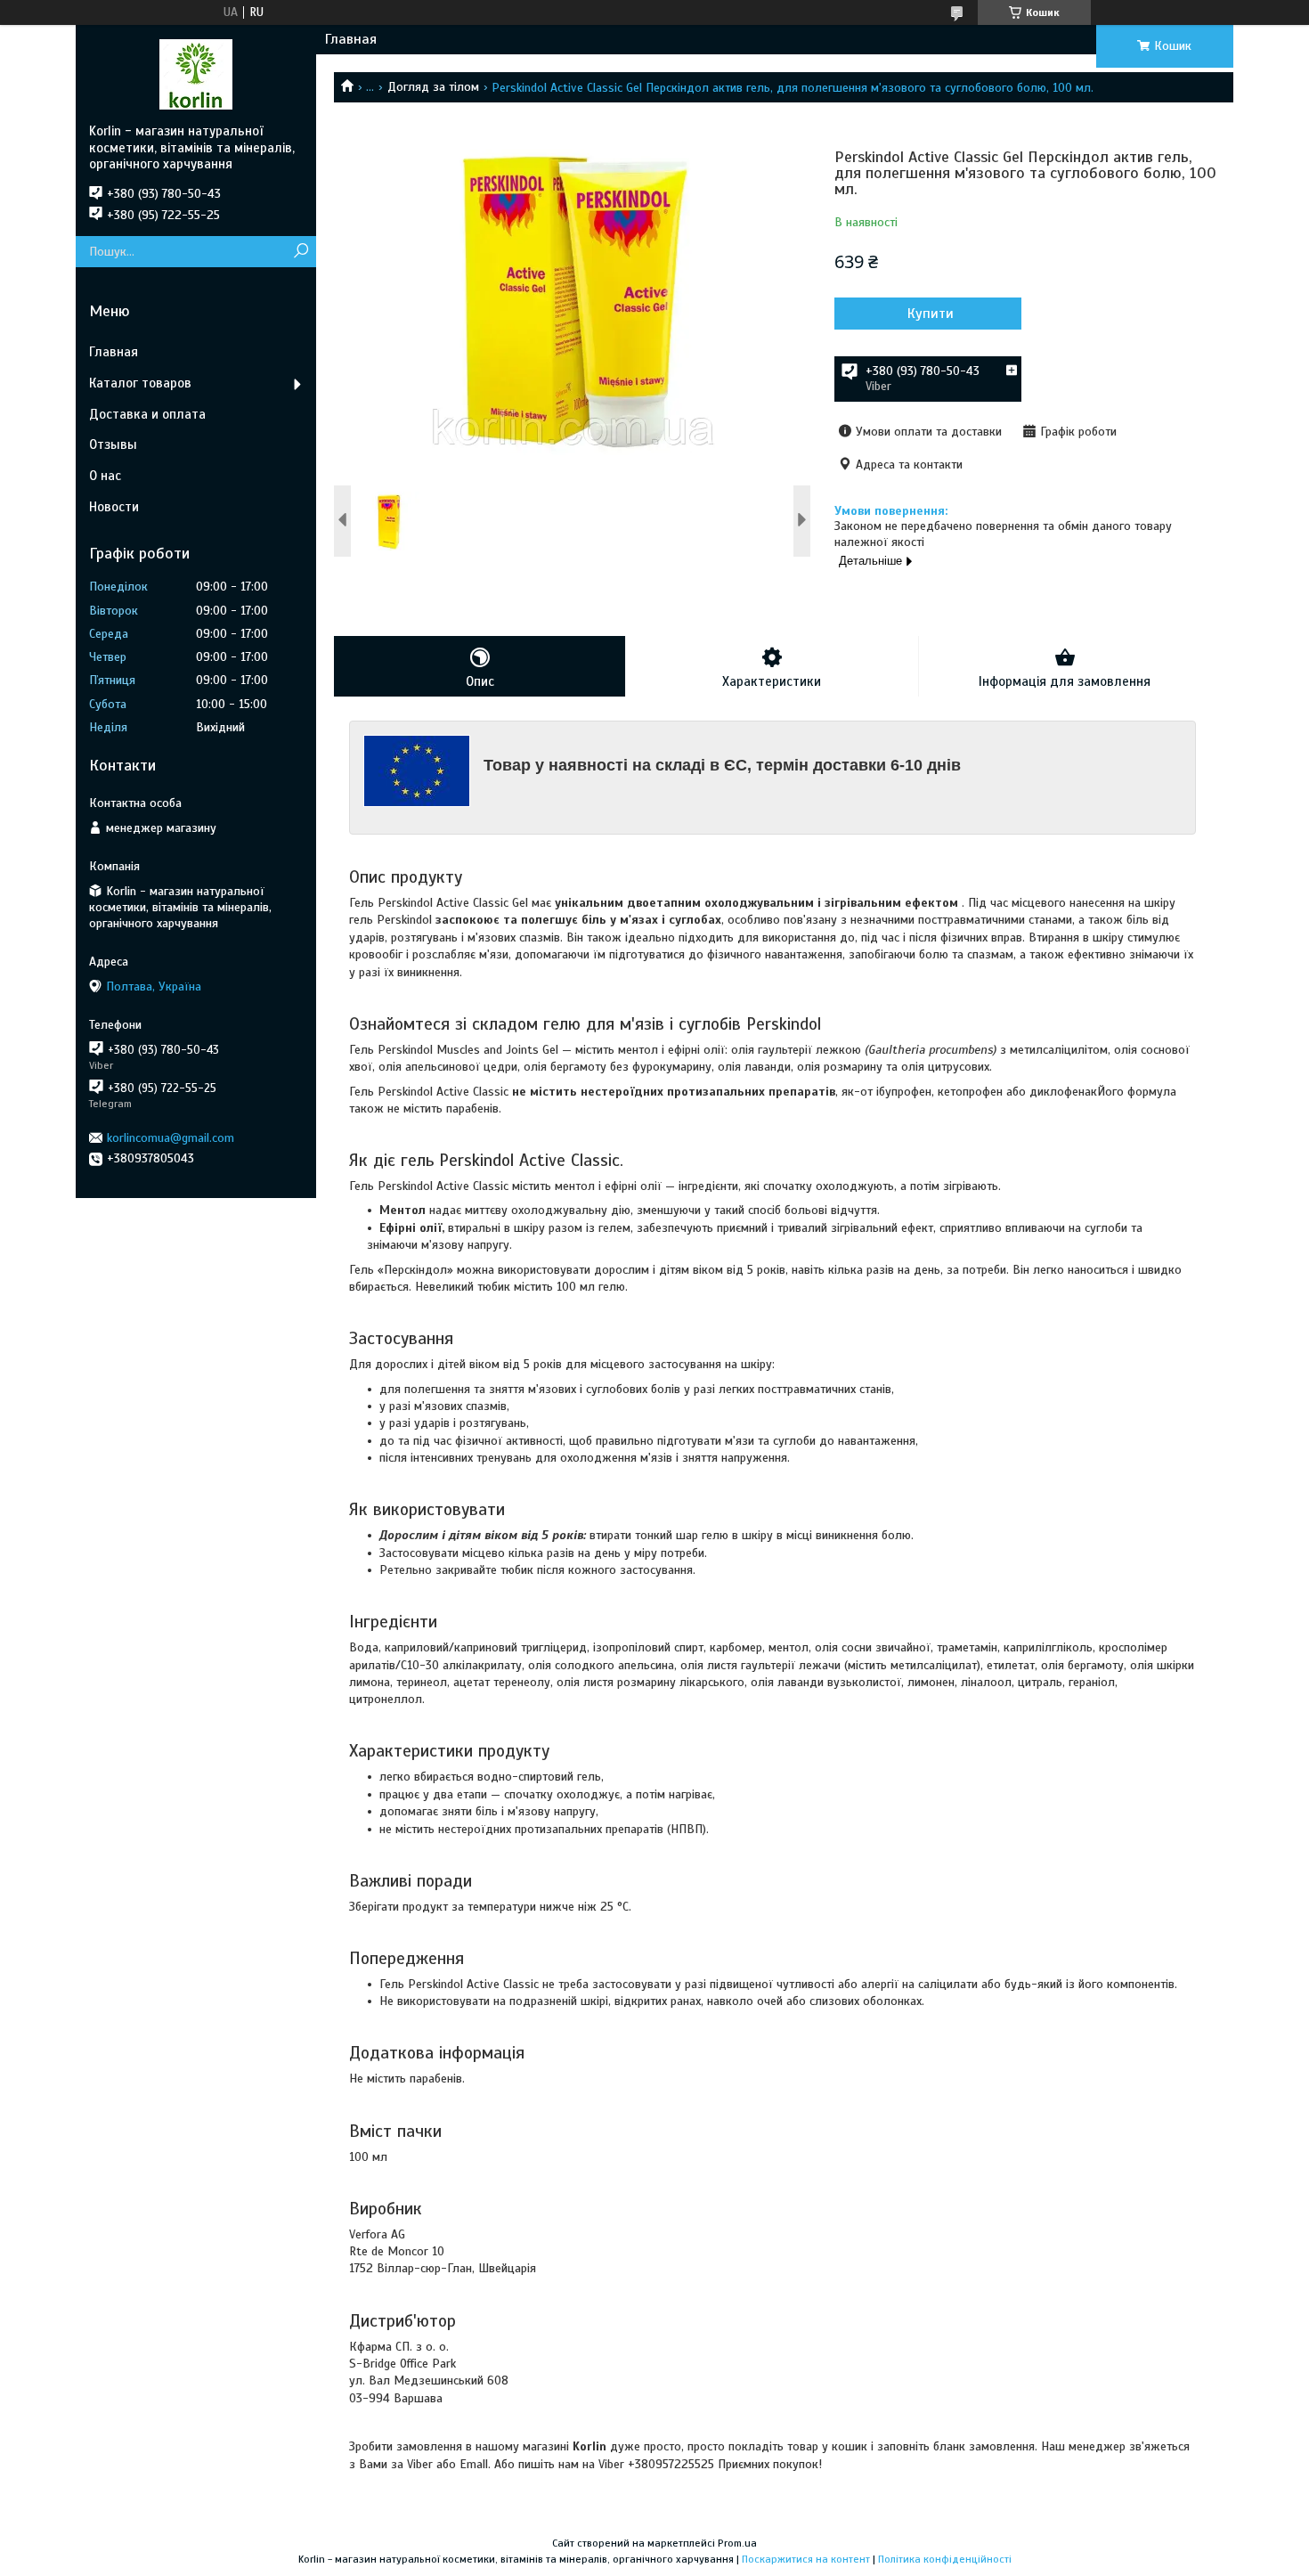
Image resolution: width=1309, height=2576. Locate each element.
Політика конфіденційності (945, 2559)
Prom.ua (737, 2543)
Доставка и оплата (147, 414)
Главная (351, 39)
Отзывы (113, 444)
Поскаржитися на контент (806, 2559)
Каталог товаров (140, 383)
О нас (105, 476)
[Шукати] (301, 252)
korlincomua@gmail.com (171, 1138)
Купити (931, 314)
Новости (114, 507)
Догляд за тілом (433, 87)
